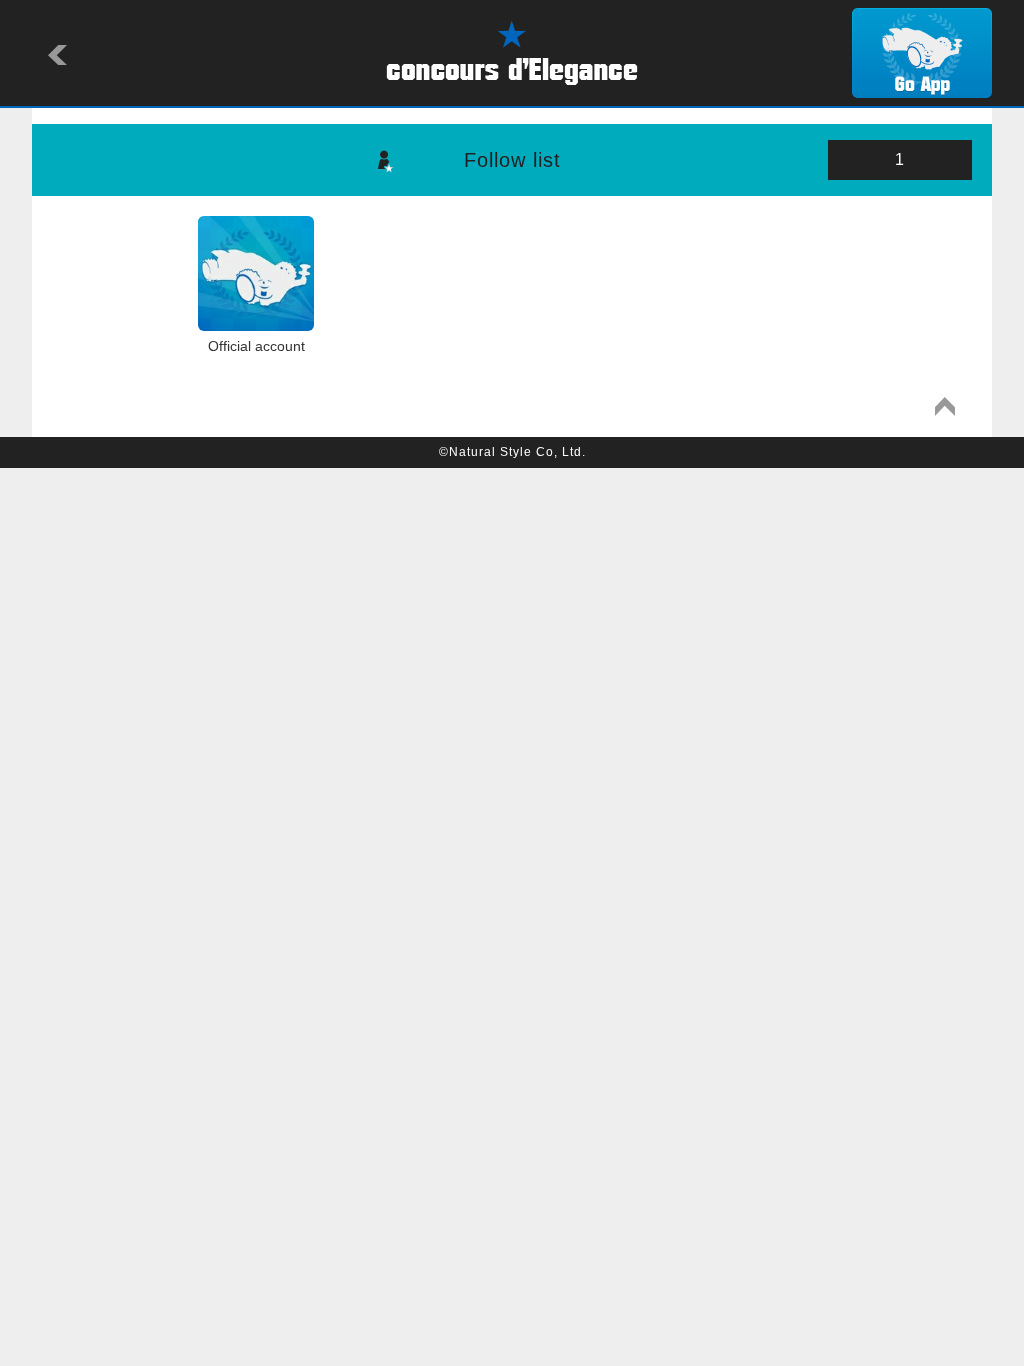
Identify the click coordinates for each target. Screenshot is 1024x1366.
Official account (256, 346)
